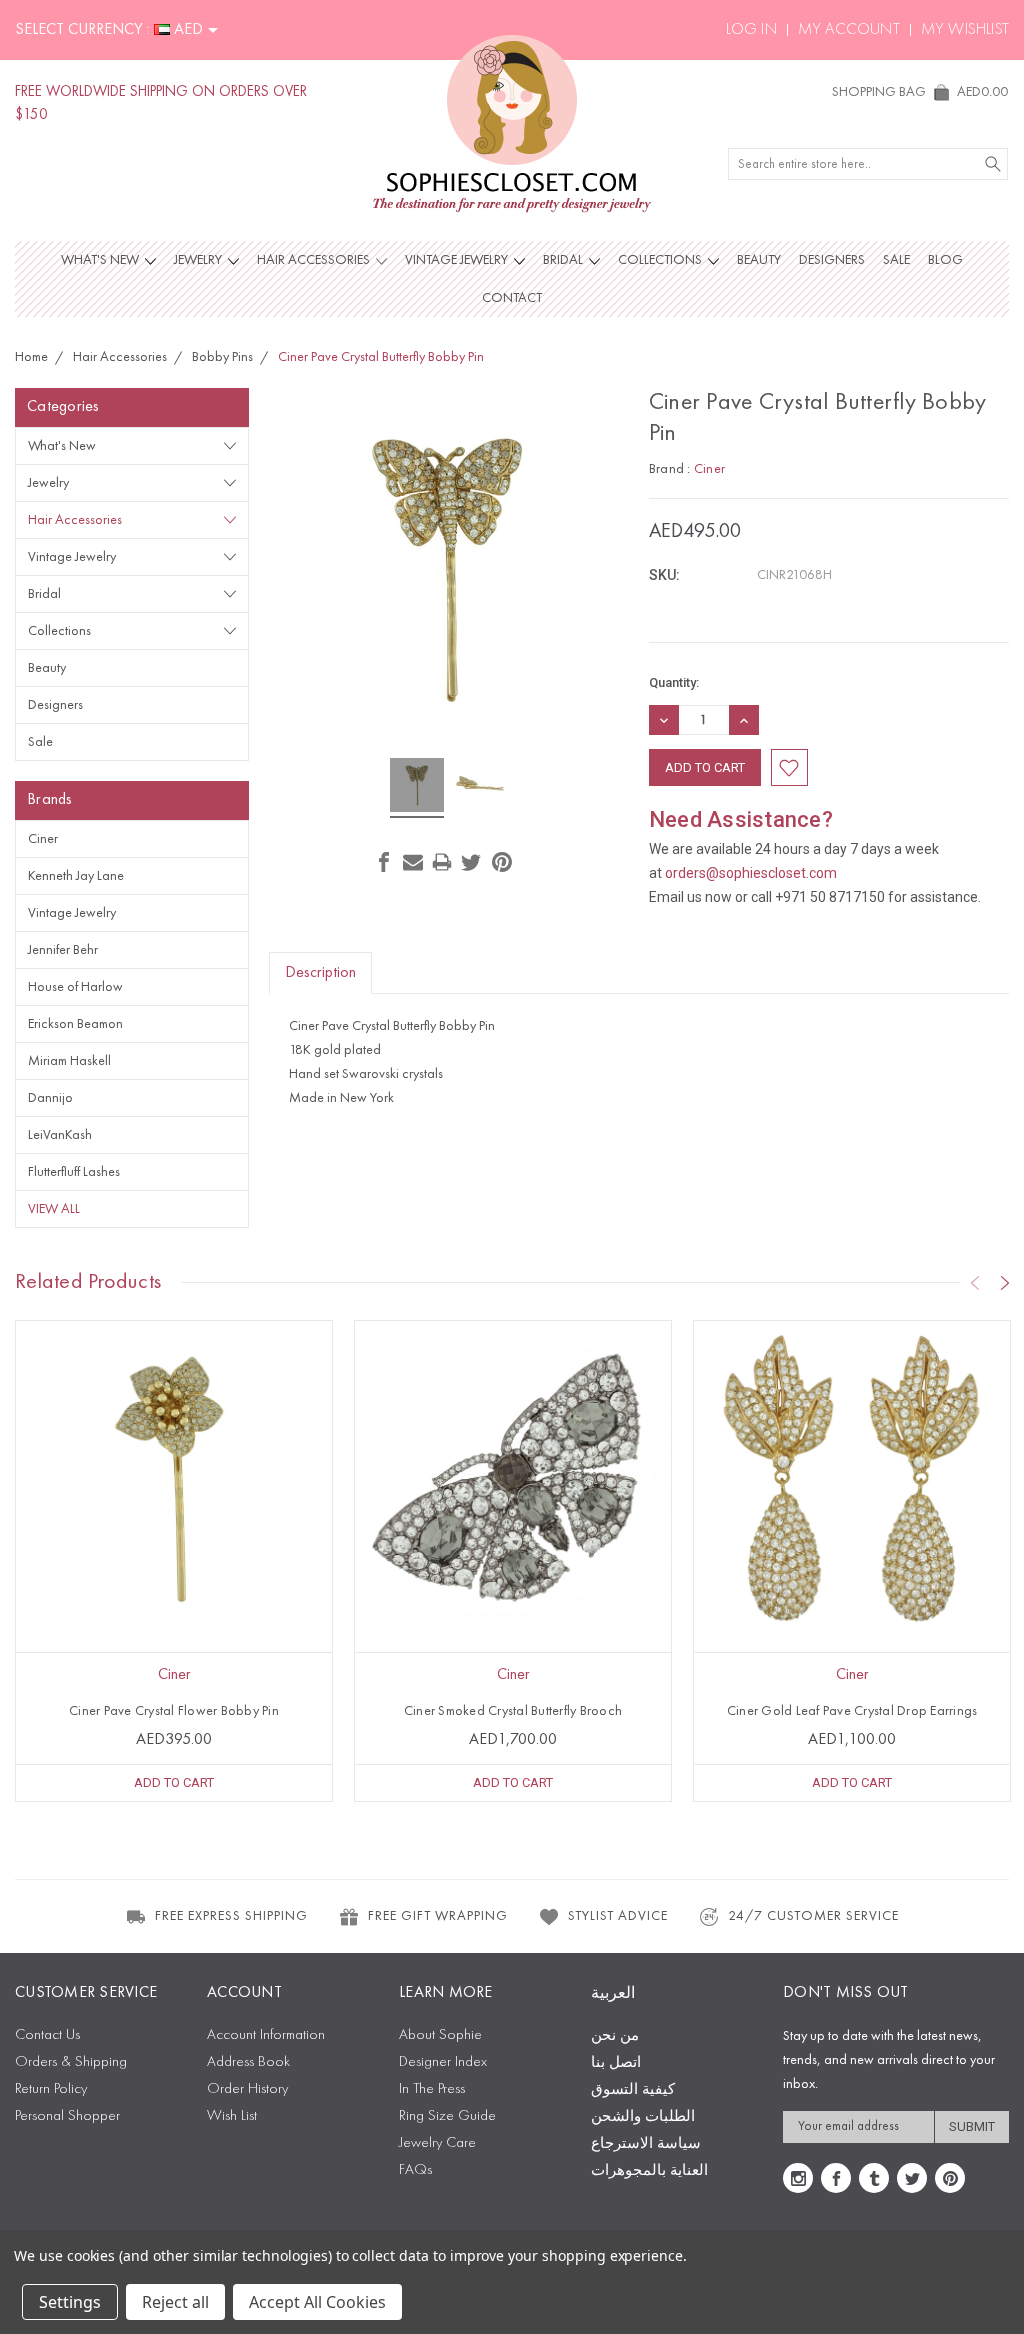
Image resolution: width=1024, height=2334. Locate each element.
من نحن (615, 2036)
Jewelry (199, 260)
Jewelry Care (437, 2143)
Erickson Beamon (75, 1024)
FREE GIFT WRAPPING (438, 1916)
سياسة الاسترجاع (646, 2144)
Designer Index (443, 2062)
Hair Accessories (315, 260)
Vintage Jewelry (458, 260)
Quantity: (674, 682)
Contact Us (47, 2035)
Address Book (248, 2062)
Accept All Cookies (317, 2302)
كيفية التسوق (633, 2090)
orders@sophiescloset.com (751, 873)
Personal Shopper (67, 2116)
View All (54, 1209)
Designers (832, 260)
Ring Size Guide (447, 2116)
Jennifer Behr (63, 950)
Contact (512, 298)
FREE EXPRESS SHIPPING (231, 1916)
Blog (945, 260)
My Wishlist (965, 30)
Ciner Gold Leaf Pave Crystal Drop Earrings (852, 1711)
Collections (661, 260)
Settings (70, 2302)
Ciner (43, 839)
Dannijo (50, 1098)
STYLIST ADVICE (618, 1916)
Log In (751, 30)
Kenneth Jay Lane (76, 876)
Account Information (266, 2035)
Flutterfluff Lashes (74, 1172)
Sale (896, 260)
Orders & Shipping (71, 2062)
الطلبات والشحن (643, 2117)
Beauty (759, 260)
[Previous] (975, 1283)
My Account (849, 30)
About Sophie (440, 2035)
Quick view (174, 1542)
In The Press (432, 2089)
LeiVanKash (60, 1135)
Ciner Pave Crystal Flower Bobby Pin (174, 1711)
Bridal (564, 260)
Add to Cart (174, 1782)
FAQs (415, 2170)
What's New (101, 260)
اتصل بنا (616, 2063)
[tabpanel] (174, 1561)
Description (320, 973)
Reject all (175, 2302)
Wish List (232, 2116)
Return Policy (51, 2089)
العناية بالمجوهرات (649, 2171)
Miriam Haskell (69, 1061)
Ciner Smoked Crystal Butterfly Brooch (513, 1711)
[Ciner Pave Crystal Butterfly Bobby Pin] (417, 788)
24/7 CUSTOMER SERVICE (813, 1916)
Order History (247, 2089)
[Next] (1005, 1283)
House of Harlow (75, 987)
